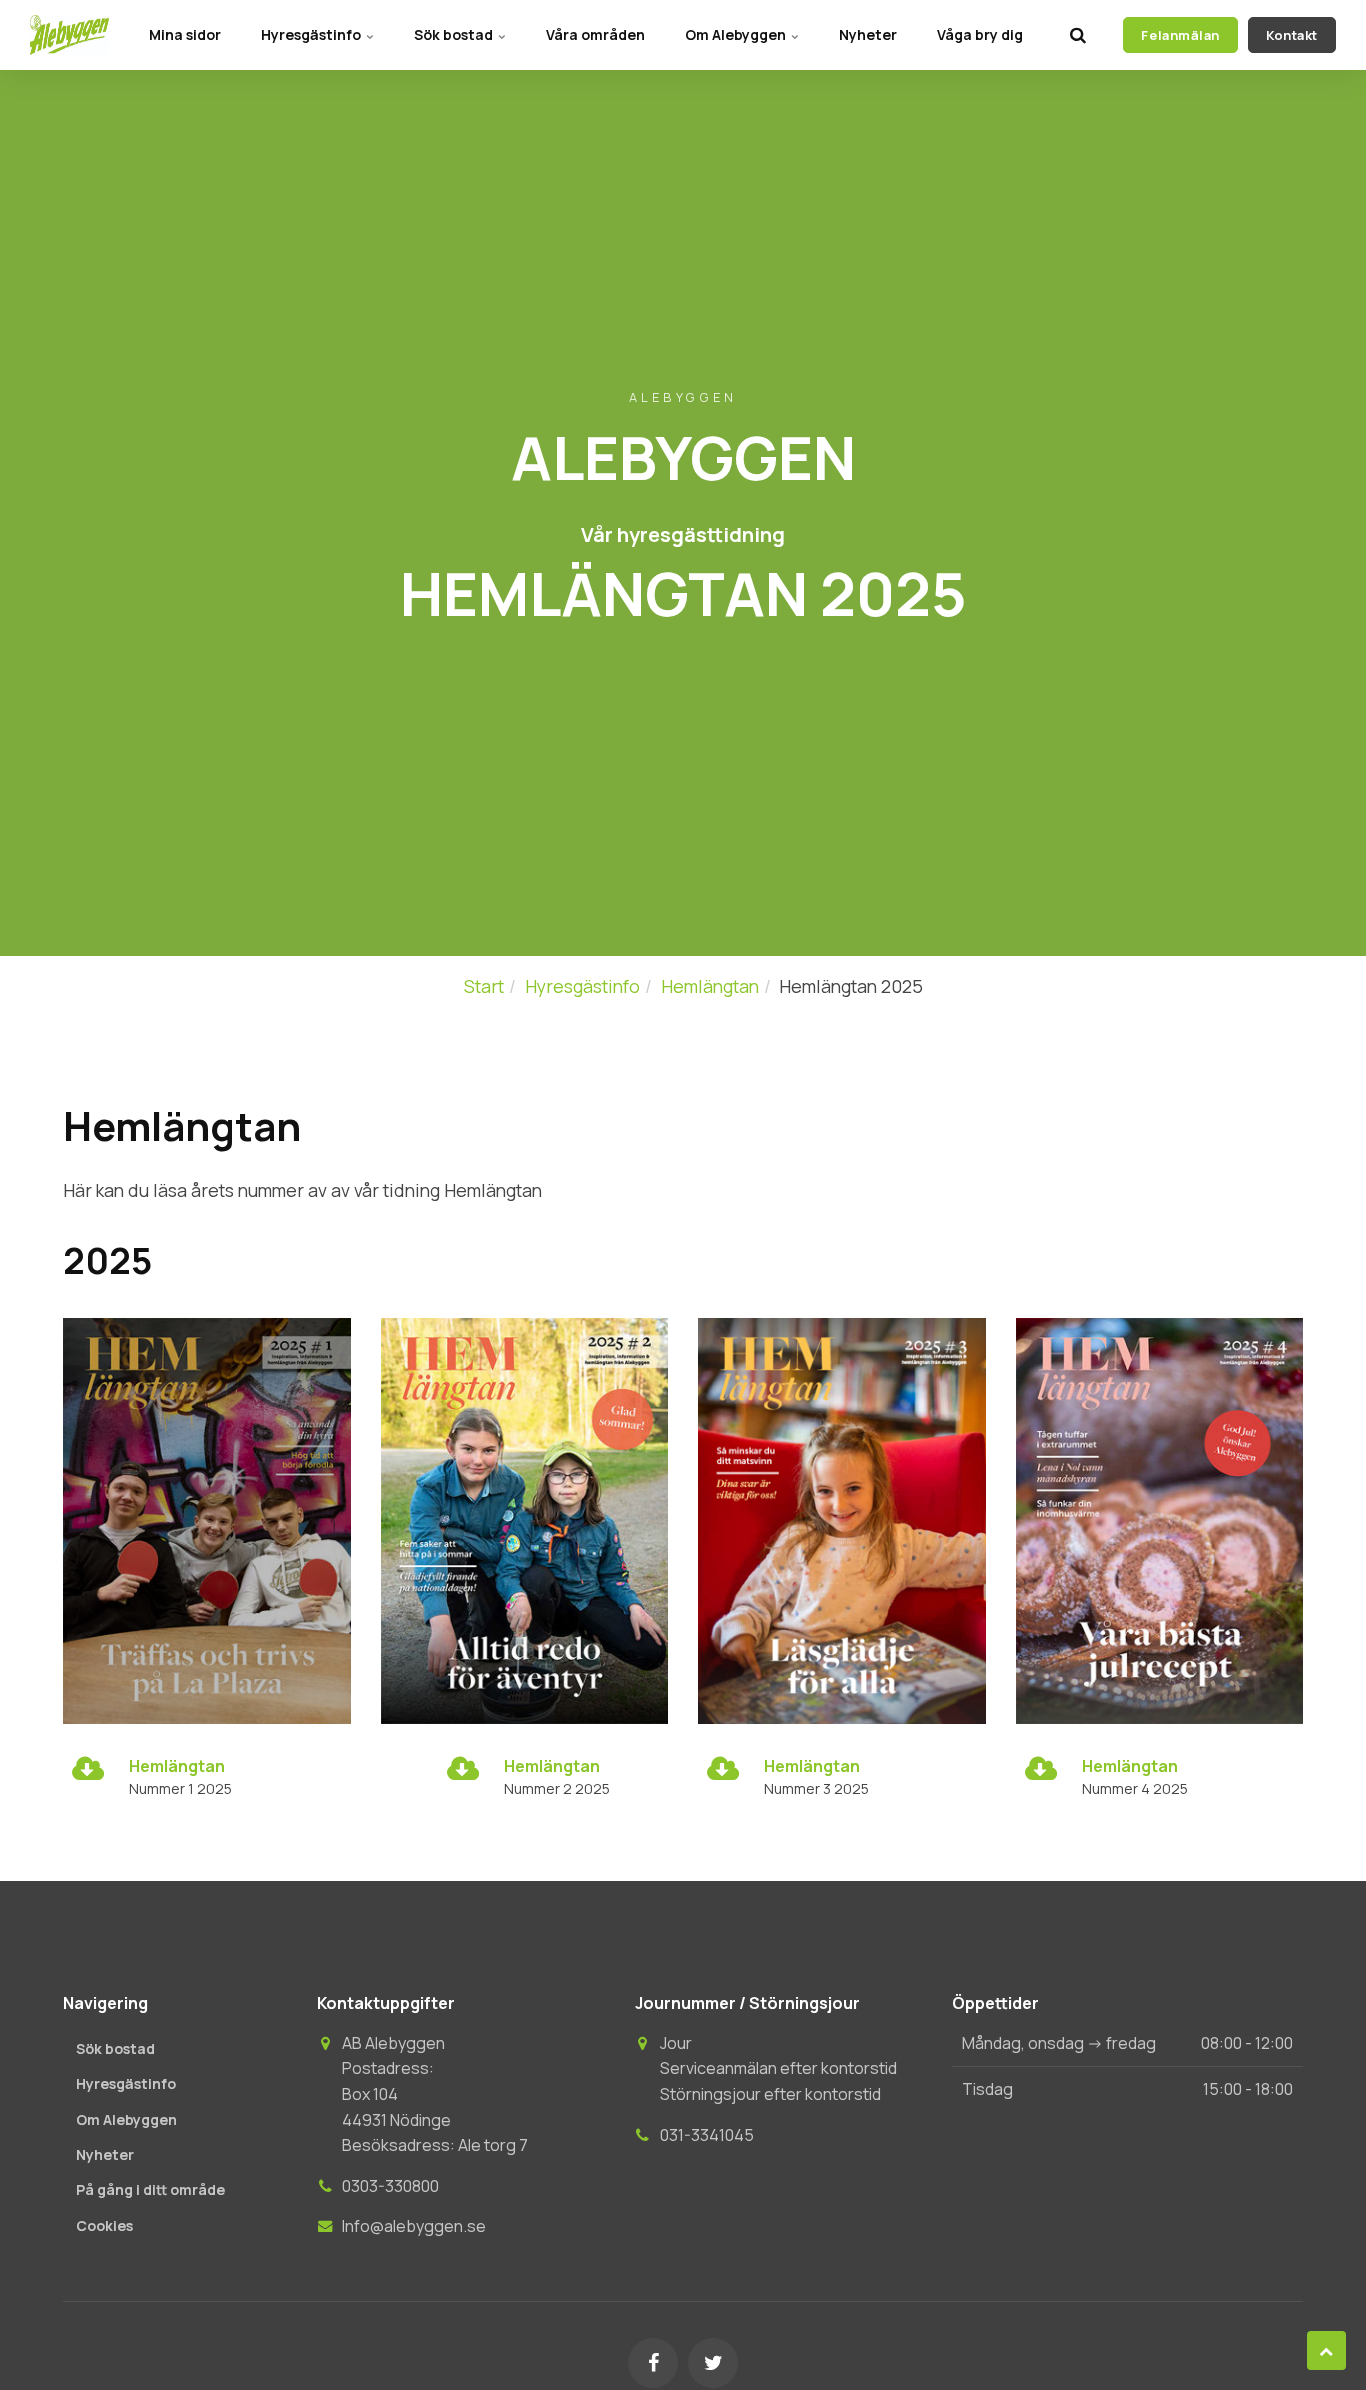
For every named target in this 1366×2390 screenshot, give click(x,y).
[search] (1078, 35)
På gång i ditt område (150, 2189)
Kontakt (1292, 35)
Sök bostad (455, 34)
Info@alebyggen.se (414, 2226)
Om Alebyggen (737, 34)
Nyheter (868, 34)
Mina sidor (185, 34)
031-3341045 (707, 2135)
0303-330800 (390, 2186)
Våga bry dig (980, 34)
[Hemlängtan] (88, 1773)
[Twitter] (713, 2363)
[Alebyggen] (69, 35)
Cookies (104, 2225)
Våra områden (595, 34)
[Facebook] (653, 2363)
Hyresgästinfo (312, 34)
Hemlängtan (177, 1766)
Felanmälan (1180, 35)
